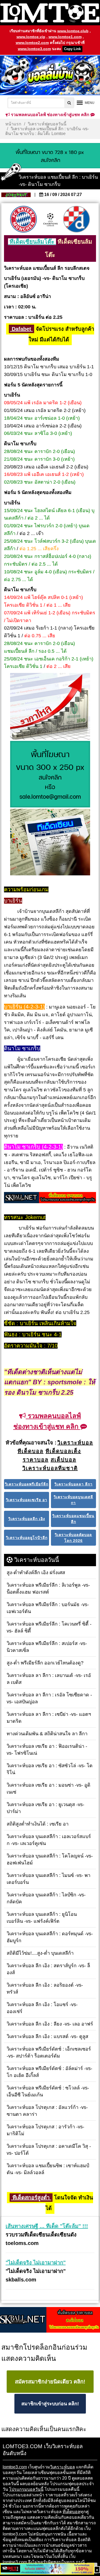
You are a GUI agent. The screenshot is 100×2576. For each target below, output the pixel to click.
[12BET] (47, 2569)
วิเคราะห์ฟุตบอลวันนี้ (47, 124)
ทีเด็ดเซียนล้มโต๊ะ (32, 242)
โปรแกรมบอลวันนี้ (26, 2489)
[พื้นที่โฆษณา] (50, 775)
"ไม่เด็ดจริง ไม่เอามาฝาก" (36, 2263)
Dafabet (21, 329)
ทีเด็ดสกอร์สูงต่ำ (31, 2198)
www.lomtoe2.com (32, 43)
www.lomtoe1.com (65, 37)
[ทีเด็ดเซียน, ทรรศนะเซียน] (50, 843)
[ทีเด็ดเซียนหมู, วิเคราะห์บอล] (50, 1198)
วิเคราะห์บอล (63, 2467)
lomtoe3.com (15, 2467)
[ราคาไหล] (50, 707)
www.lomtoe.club (73, 31)
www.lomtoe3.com (34, 49)
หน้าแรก (13, 124)
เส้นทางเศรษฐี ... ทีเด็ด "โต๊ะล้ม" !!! (47, 2226)
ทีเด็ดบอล (71, 2512)
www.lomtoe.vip (31, 37)
